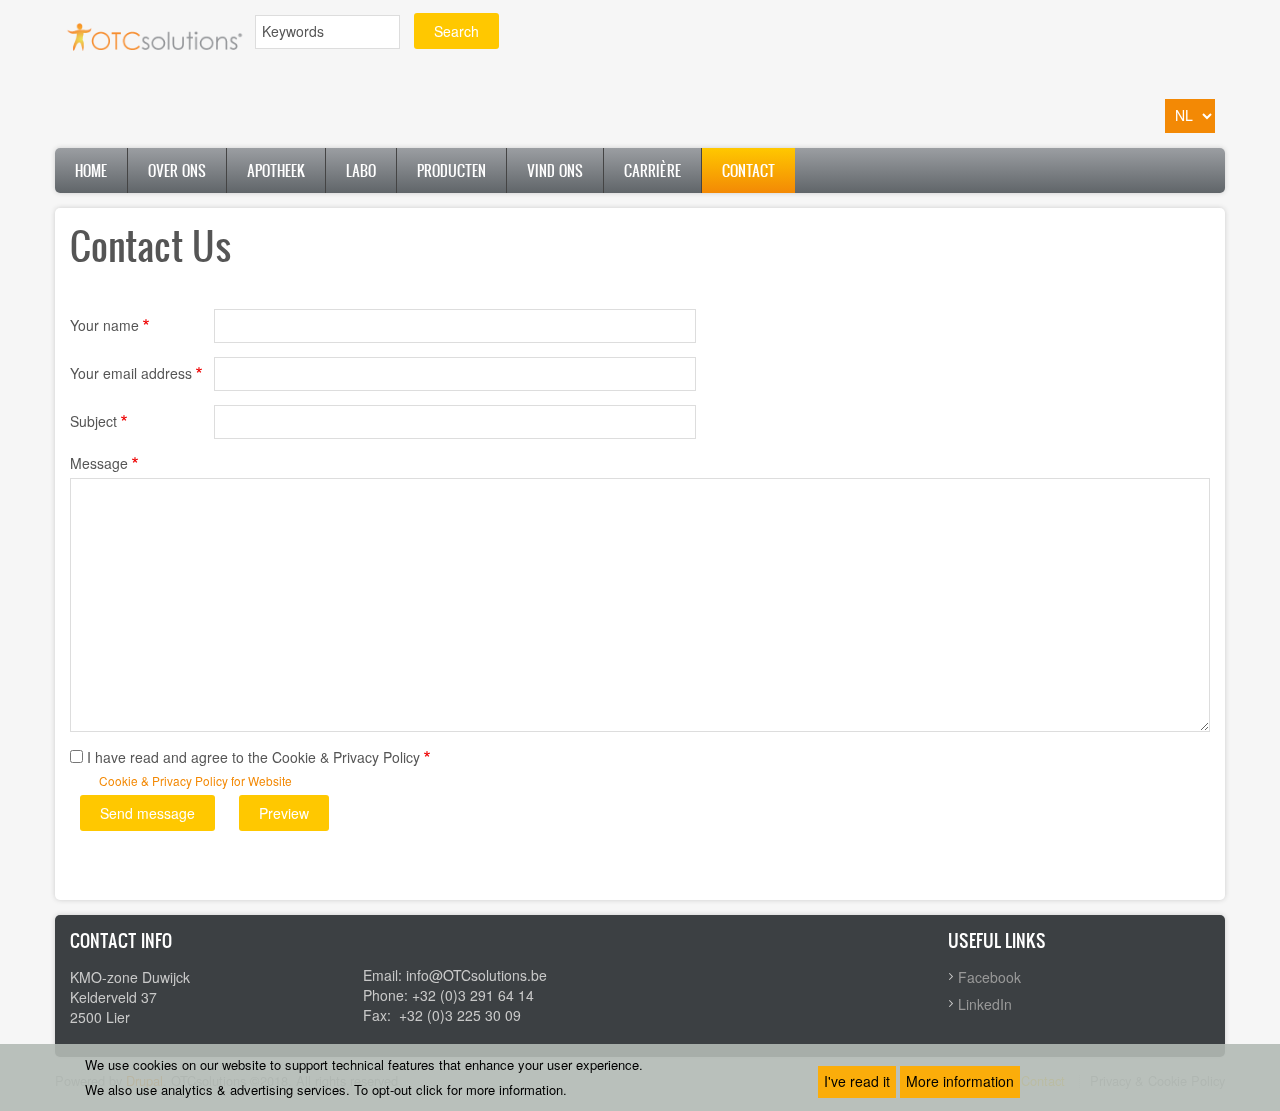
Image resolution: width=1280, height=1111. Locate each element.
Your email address (131, 373)
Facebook (989, 977)
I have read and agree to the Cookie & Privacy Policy (253, 757)
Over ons (177, 170)
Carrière (652, 170)
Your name (104, 325)
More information (960, 1081)
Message (99, 463)
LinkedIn (985, 1004)
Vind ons (555, 170)
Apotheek (276, 170)
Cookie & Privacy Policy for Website (195, 780)
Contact (748, 170)
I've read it (857, 1081)
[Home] (155, 34)
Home (91, 170)
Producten (451, 170)
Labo (361, 170)
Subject (93, 421)
